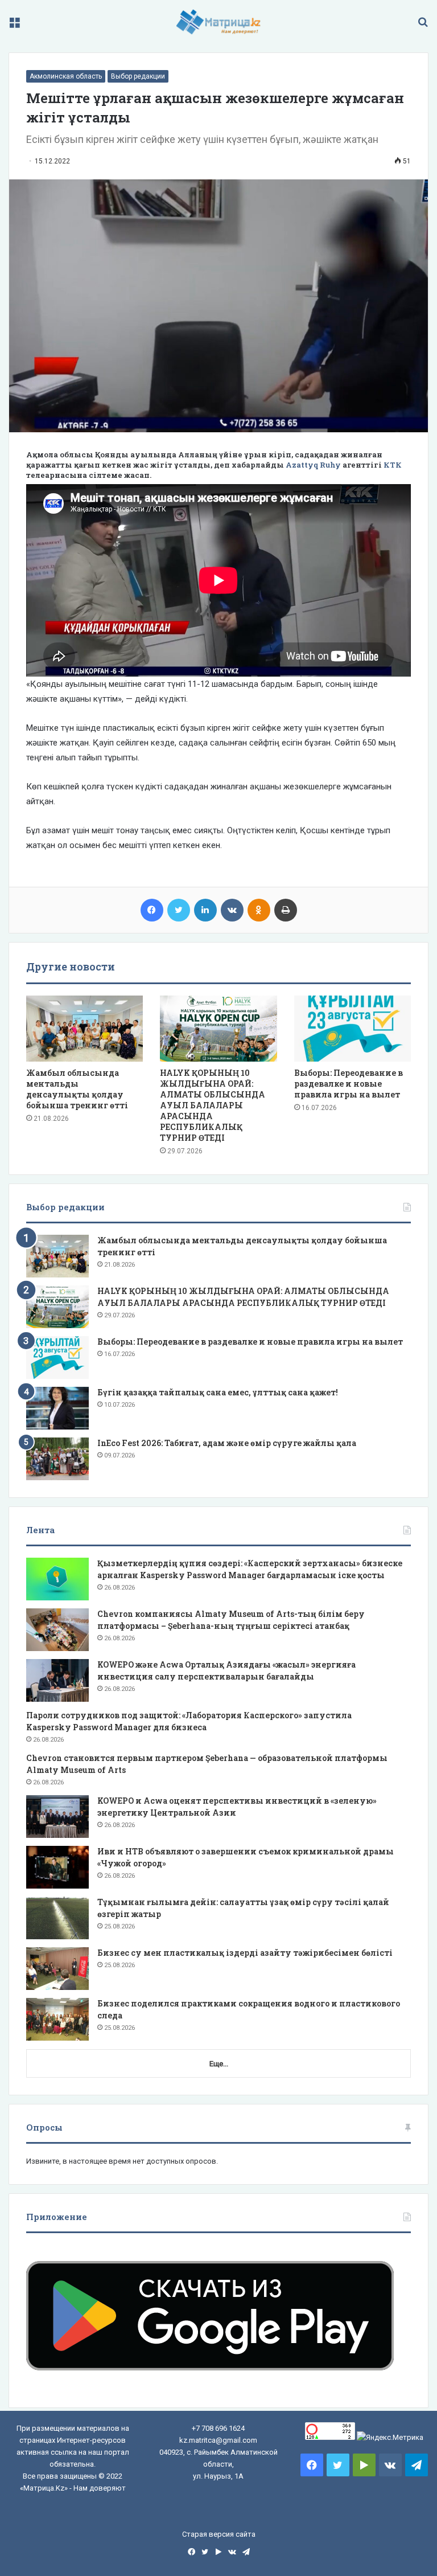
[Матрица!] (219, 22)
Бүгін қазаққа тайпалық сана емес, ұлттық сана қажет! (218, 1392)
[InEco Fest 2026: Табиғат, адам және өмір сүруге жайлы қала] (57, 1459)
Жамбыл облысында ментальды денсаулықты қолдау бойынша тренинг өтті (77, 1089)
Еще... (219, 2064)
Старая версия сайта (219, 2534)
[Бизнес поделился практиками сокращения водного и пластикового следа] (57, 2019)
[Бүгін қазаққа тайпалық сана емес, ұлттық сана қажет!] (57, 1408)
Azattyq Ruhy (313, 465)
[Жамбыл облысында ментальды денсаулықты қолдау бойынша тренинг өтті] (84, 1029)
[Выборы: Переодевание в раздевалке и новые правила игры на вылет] (353, 1029)
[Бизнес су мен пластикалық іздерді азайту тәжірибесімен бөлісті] (57, 1969)
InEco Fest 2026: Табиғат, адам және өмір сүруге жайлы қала (227, 1443)
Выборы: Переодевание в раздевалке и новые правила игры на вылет (349, 1084)
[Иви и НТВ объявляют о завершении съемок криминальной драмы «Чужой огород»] (57, 1867)
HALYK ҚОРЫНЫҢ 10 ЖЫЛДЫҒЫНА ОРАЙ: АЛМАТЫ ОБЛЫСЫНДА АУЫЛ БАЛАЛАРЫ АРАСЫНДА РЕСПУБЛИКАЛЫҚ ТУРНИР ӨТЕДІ (213, 1105)
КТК (393, 465)
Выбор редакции (138, 76)
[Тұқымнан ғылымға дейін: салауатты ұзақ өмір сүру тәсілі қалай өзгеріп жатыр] (57, 1918)
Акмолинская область (66, 76)
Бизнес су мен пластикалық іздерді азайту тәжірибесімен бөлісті (245, 1953)
